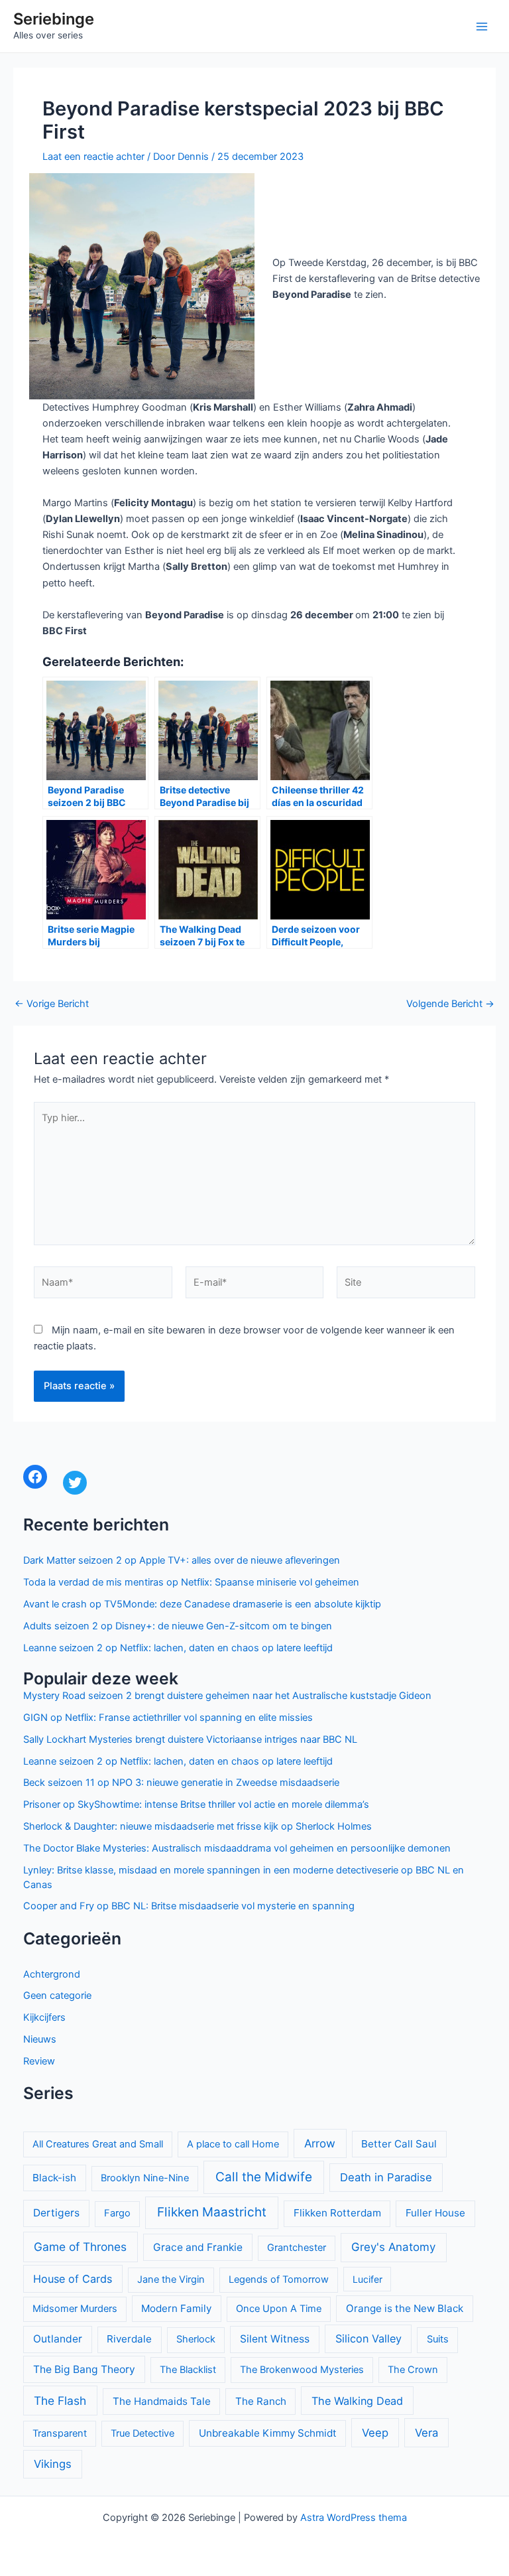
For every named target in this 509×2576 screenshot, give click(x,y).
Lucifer (368, 2279)
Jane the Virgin (171, 2279)
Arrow (320, 2143)
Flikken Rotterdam (337, 2213)
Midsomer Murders (75, 2309)
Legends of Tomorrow (279, 2279)
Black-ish (54, 2178)
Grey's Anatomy (393, 2247)
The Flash (60, 2401)
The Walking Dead (357, 2401)
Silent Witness (275, 2339)
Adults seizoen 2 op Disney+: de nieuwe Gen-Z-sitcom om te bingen (178, 1626)
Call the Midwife (264, 2177)
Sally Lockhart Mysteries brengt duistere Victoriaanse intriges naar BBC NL (190, 1739)
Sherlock (196, 2339)
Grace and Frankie (198, 2247)
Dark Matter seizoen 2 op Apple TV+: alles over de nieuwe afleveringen (182, 1560)
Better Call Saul (399, 2144)
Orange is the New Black (405, 2308)
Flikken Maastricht (212, 2212)
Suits (438, 2339)
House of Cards (73, 2279)
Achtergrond (52, 1974)
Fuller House (435, 2213)
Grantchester (297, 2248)
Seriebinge (54, 19)
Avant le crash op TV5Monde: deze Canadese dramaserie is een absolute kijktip (202, 1604)
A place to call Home (233, 2144)
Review (39, 2061)
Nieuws (40, 2039)
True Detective (142, 2433)
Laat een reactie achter (93, 157)
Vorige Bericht (52, 1004)
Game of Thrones (80, 2247)
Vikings (53, 2464)
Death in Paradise (386, 2177)
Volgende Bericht (450, 1004)
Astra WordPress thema (354, 2518)
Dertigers (56, 2213)
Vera (426, 2433)
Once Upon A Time (279, 2309)
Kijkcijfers (44, 2017)
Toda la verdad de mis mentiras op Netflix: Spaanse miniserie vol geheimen (191, 1582)
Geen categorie (57, 1996)
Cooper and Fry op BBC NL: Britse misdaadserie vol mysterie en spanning (189, 1906)
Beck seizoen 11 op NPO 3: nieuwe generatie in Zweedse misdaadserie (181, 1783)
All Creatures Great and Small (98, 2144)
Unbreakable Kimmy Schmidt (268, 2433)
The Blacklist (188, 2370)
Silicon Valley (368, 2339)
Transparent (60, 2433)
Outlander (58, 2339)
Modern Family (176, 2308)
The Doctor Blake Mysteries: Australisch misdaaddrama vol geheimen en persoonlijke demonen (237, 1848)
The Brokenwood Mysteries (302, 2370)
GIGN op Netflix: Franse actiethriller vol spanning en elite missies (168, 1718)
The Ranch (261, 2401)
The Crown (413, 2370)
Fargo (117, 2213)
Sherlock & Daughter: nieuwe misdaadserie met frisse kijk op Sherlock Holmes (198, 1826)
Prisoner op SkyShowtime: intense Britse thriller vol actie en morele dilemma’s (196, 1804)
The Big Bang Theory (84, 2369)
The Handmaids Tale (162, 2401)
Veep (375, 2433)
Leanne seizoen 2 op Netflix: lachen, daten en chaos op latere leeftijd (178, 1648)
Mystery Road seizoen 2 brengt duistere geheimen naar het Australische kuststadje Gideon (227, 1696)
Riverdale (129, 2339)
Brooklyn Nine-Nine (145, 2178)
